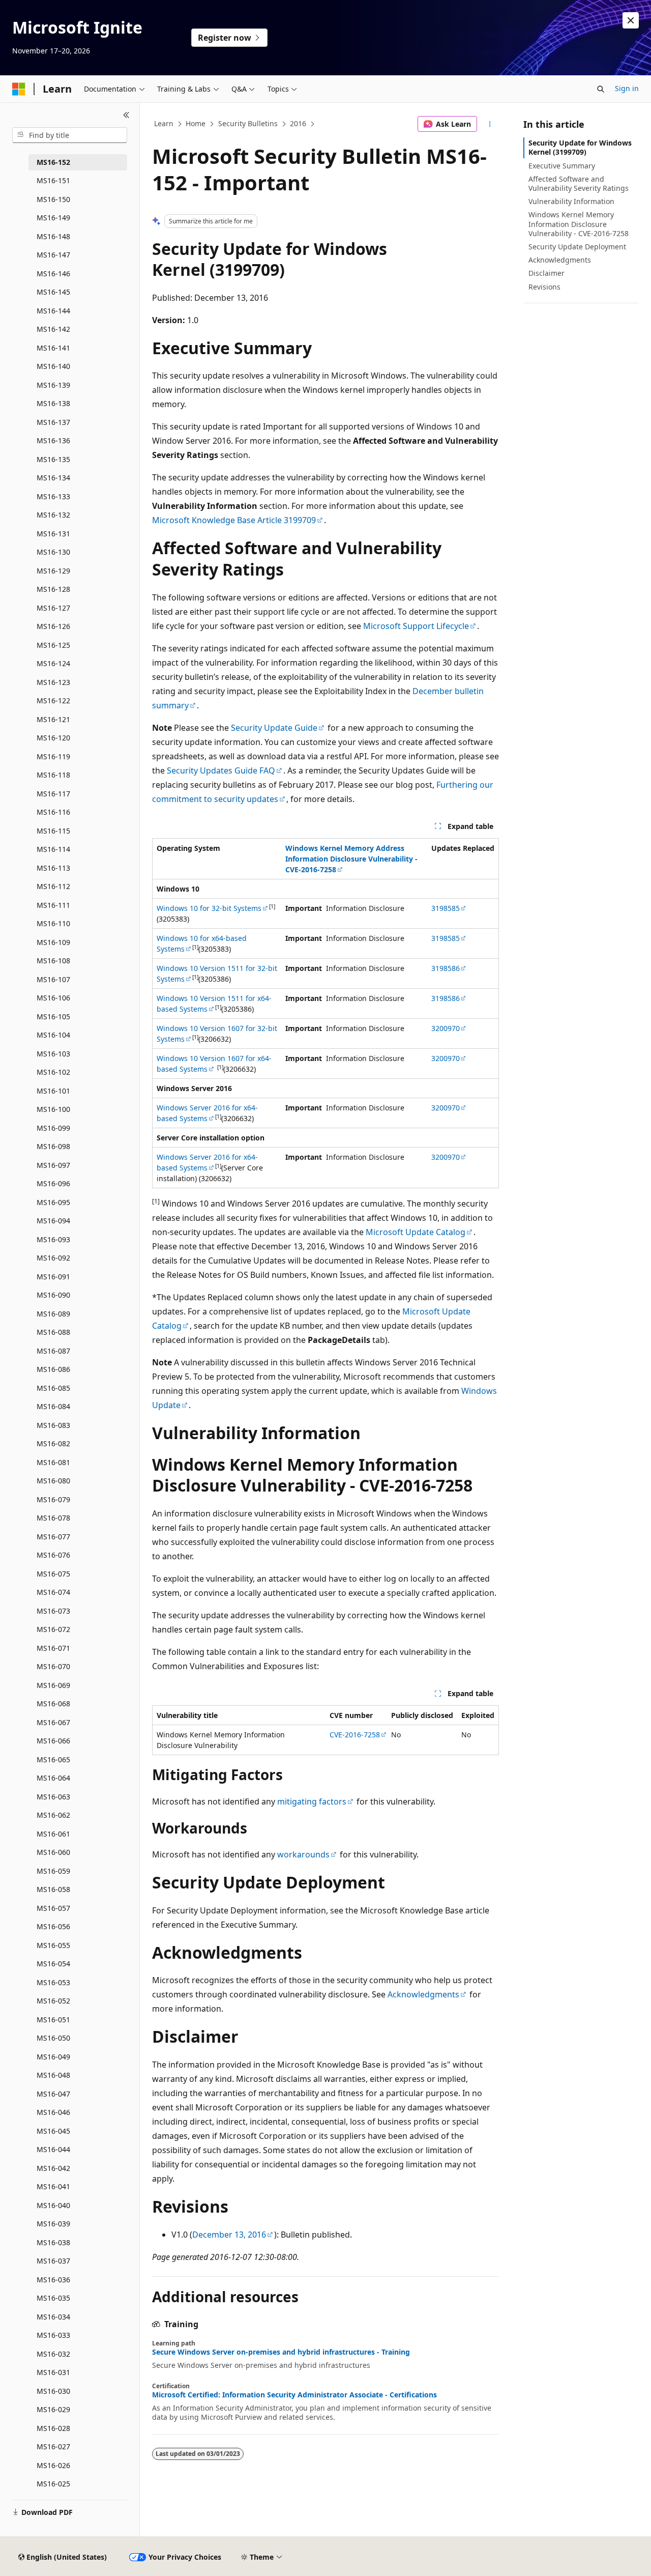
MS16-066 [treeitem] (53, 1741)
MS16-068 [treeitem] (53, 1704)
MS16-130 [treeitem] (53, 552)
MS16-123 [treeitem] (53, 682)
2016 (298, 123)
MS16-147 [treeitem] (53, 255)
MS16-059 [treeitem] (53, 1871)
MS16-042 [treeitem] (53, 2168)
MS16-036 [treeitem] (53, 2280)
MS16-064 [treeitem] (53, 1778)
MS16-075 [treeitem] (53, 1574)
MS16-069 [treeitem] (53, 1685)
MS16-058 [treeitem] (53, 1889)
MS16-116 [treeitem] (53, 812)
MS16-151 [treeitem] (53, 180)
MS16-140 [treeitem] (53, 366)
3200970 (446, 1028)
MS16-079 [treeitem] (53, 1499)
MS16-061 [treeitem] (53, 1834)
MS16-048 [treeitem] (53, 2075)
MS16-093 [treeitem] (53, 1239)
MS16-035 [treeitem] (53, 2298)
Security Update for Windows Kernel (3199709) (580, 147)
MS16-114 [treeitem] (53, 849)
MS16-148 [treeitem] (53, 236)
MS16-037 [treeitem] (53, 2261)
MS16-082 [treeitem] (53, 1443)
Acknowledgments (423, 1994)
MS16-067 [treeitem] (53, 1722)
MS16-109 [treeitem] (53, 942)
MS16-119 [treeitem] (53, 756)
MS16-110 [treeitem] (53, 923)
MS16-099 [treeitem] (53, 1128)
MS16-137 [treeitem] (53, 422)
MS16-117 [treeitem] (53, 794)
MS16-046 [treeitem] (53, 2112)
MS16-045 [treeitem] (53, 2131)
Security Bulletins (248, 123)
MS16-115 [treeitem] (53, 831)
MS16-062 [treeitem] (53, 1815)
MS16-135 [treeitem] (53, 459)
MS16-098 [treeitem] (53, 1146)
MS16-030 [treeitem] (53, 2391)
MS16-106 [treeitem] (53, 998)
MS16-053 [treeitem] (53, 1982)
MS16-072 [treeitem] (53, 1629)
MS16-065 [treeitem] (53, 1759)
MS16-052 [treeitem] (53, 2001)
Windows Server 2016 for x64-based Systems (207, 1113)
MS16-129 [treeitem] (53, 571)
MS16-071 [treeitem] (53, 1648)
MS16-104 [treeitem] (53, 1035)
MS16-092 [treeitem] (53, 1258)
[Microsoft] (19, 89)
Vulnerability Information (571, 201)
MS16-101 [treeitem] (53, 1091)
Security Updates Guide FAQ (221, 770)
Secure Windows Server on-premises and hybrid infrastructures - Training (281, 2352)
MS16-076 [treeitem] (53, 1555)
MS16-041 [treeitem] (53, 2186)
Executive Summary (562, 166)
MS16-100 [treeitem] (53, 1109)
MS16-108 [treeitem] (53, 961)
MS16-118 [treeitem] (53, 775)
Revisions (544, 287)
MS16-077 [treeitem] (53, 1537)
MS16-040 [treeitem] (53, 2205)
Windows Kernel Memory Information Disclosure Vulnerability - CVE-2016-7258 (579, 224)
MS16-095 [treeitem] (53, 1202)
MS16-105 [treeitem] (53, 1017)
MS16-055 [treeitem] (53, 1945)
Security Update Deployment (577, 247)
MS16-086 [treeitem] (53, 1369)
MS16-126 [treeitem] (53, 626)
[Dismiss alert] (631, 20)
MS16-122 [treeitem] (53, 700)
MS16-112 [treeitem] (53, 886)
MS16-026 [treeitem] (53, 2465)
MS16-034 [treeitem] (53, 2317)
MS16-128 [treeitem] (53, 589)
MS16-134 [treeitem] (53, 478)
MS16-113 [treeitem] (53, 868)
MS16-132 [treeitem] (53, 515)
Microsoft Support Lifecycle (416, 626)
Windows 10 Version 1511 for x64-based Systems (214, 1004)
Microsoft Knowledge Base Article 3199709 (234, 520)
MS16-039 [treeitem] (53, 2224)
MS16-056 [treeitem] (53, 1926)
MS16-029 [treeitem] (53, 2409)
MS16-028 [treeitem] (53, 2428)
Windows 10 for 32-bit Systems (209, 908)
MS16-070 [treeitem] (53, 1666)
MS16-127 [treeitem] (53, 608)
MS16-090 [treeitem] (53, 1295)
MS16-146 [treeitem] (53, 274)
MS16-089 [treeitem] (53, 1314)
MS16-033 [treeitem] (53, 2335)
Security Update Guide (274, 728)
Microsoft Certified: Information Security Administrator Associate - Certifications (294, 2395)
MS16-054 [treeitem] (53, 1964)
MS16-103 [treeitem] (53, 1054)
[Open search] (601, 89)
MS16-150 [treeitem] (53, 199)
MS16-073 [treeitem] (53, 1611)
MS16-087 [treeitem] (53, 1351)
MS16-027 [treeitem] (53, 2446)
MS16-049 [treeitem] (53, 2057)
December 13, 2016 (229, 2235)
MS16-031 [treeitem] (53, 2372)
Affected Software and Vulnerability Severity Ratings (579, 183)
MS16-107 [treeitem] (53, 979)
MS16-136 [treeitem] (53, 440)
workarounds (303, 1854)
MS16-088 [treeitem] (53, 1332)
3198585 (446, 908)
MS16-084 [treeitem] (53, 1406)
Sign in (627, 88)
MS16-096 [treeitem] (53, 1183)
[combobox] (70, 135)
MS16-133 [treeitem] (53, 496)
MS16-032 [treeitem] (53, 2354)
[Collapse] (126, 115)
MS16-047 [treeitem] (53, 2094)
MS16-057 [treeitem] (53, 1908)
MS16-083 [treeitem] (53, 1425)
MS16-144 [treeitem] (53, 311)
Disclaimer (546, 273)
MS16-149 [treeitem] (53, 218)
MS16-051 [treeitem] (53, 2020)
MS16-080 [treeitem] (53, 1481)
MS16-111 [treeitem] (53, 905)
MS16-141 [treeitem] (53, 348)
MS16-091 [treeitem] (53, 1277)
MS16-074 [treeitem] (53, 1592)
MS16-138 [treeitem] (53, 403)
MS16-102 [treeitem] (53, 1072)
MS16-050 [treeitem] (53, 2038)
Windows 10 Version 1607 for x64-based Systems (214, 1064)
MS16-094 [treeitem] (53, 1221)
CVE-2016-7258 (355, 1735)
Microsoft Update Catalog (416, 1232)
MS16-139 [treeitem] (53, 385)
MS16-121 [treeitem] (53, 719)
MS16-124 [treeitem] (53, 663)
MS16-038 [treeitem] (53, 2242)
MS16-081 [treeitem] (53, 1462)
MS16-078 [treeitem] (53, 1518)
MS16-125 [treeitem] (53, 645)
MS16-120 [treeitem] (53, 738)
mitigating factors (312, 1801)
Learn (164, 123)
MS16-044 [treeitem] (53, 2149)
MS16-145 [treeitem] (53, 292)
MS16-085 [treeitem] (53, 1388)
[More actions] (490, 124)
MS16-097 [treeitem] (53, 1165)
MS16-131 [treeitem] (53, 534)
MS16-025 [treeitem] (53, 2484)
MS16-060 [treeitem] (53, 1852)
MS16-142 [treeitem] (53, 329)
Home (196, 123)
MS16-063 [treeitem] (53, 1797)
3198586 (446, 968)
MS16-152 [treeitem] (53, 162)
